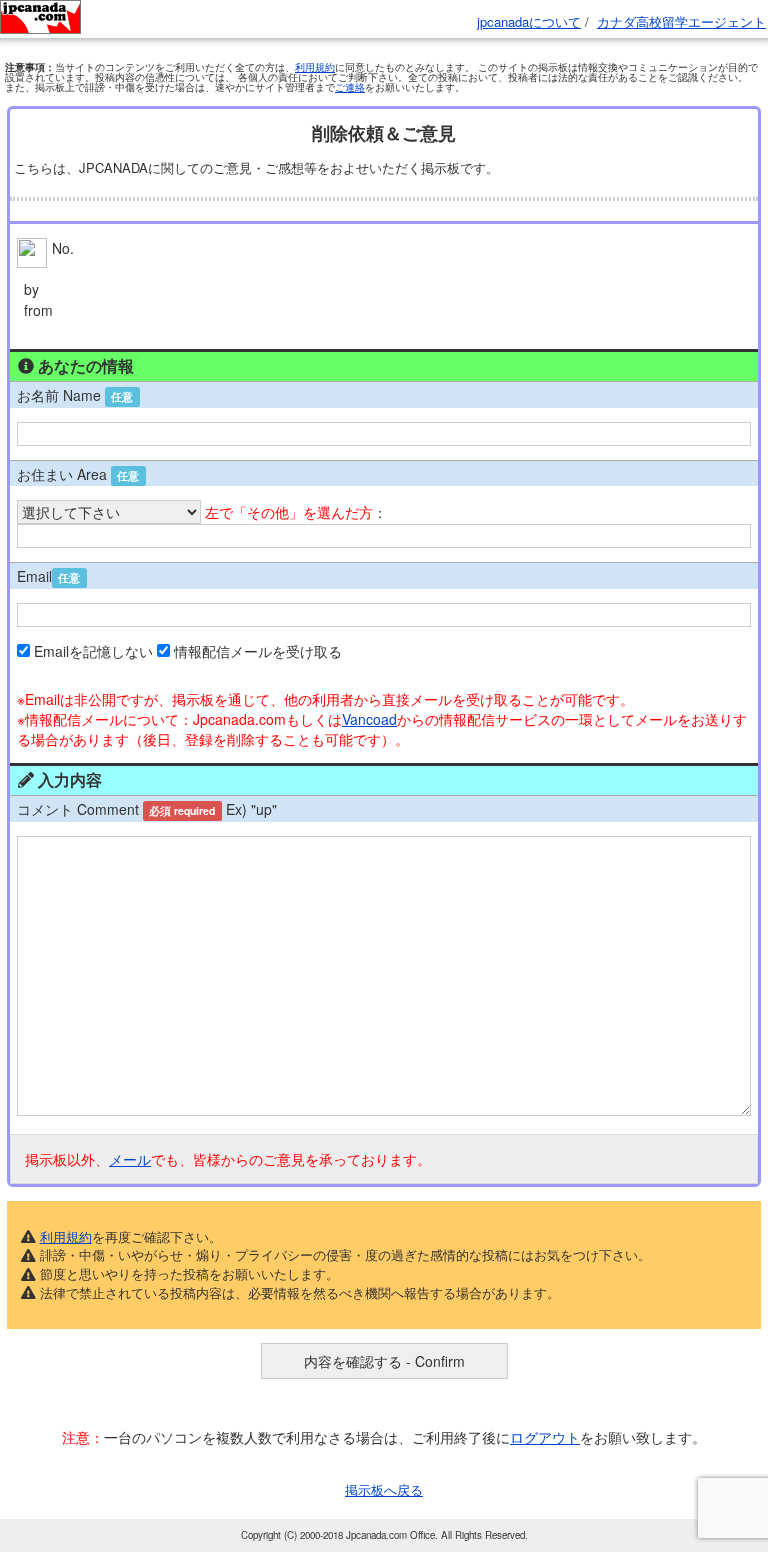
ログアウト (545, 1437)
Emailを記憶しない (93, 651)
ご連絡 (350, 87)
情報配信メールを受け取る (258, 651)
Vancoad (369, 719)
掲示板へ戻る (384, 1489)
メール (130, 1159)
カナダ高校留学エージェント (681, 21)
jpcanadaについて (529, 21)
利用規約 (315, 67)
